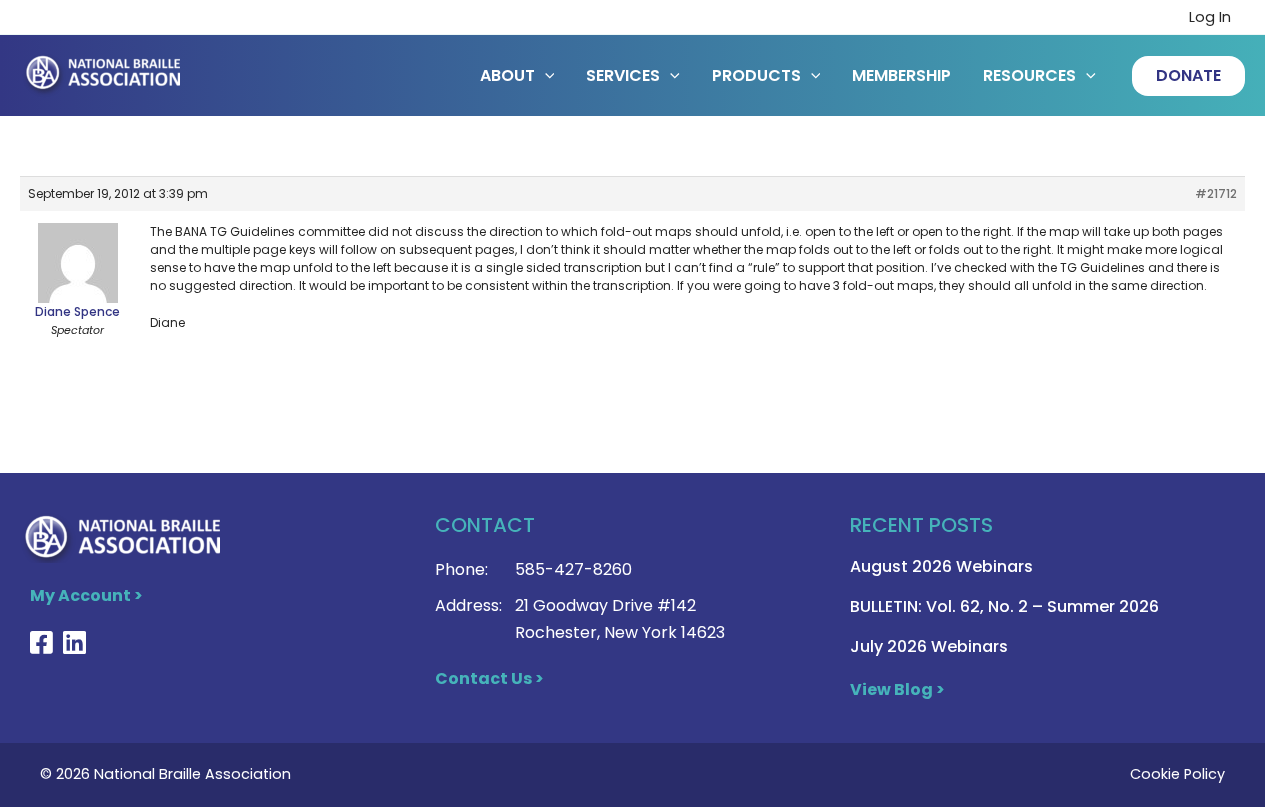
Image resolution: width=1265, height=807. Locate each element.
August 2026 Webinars (941, 566)
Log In (1210, 17)
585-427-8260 (573, 569)
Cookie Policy (1177, 774)
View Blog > (897, 689)
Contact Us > (489, 678)
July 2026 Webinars (929, 646)
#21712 (1216, 193)
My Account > (86, 595)
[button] (1188, 76)
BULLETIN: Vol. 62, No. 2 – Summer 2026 (1004, 606)
